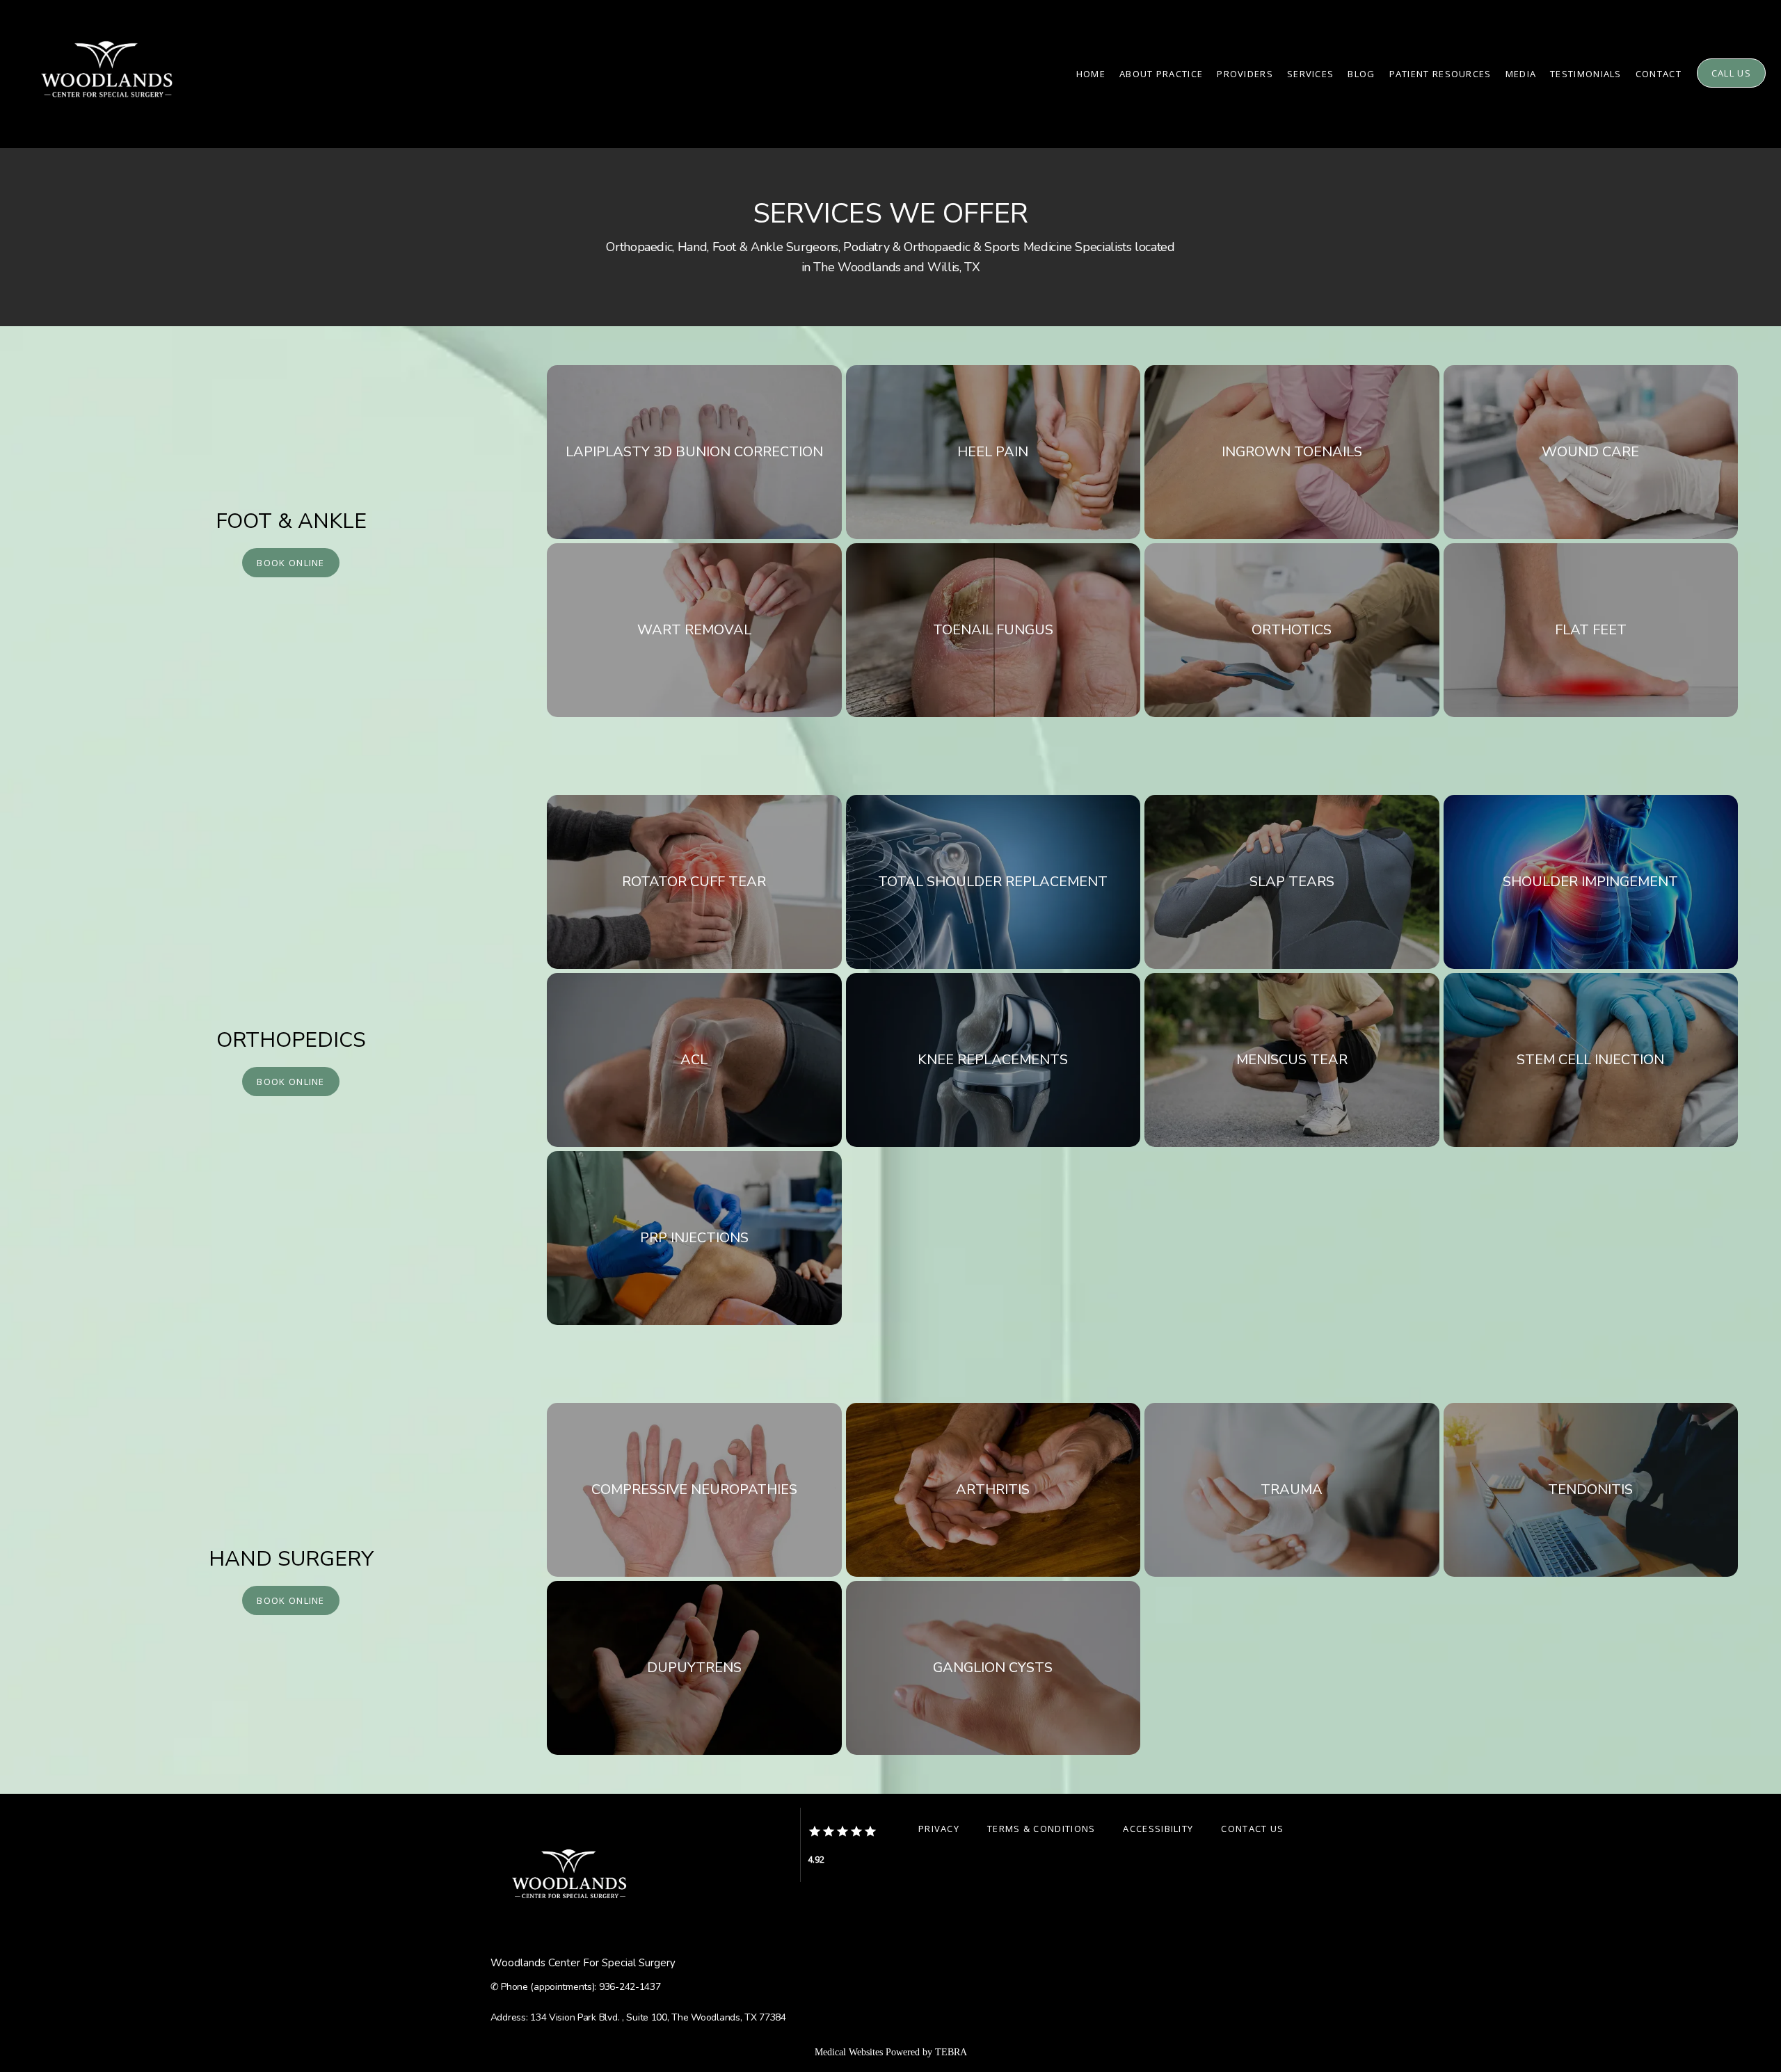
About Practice (1161, 74)
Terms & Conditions (1041, 1829)
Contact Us (1252, 1829)
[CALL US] (1731, 86)
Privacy (939, 1829)
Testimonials (1586, 74)
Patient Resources (1440, 74)
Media (1521, 74)
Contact (1659, 74)
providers (1245, 74)
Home (1091, 74)
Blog (1361, 74)
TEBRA (951, 2052)
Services (1310, 74)
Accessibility (1158, 1829)
